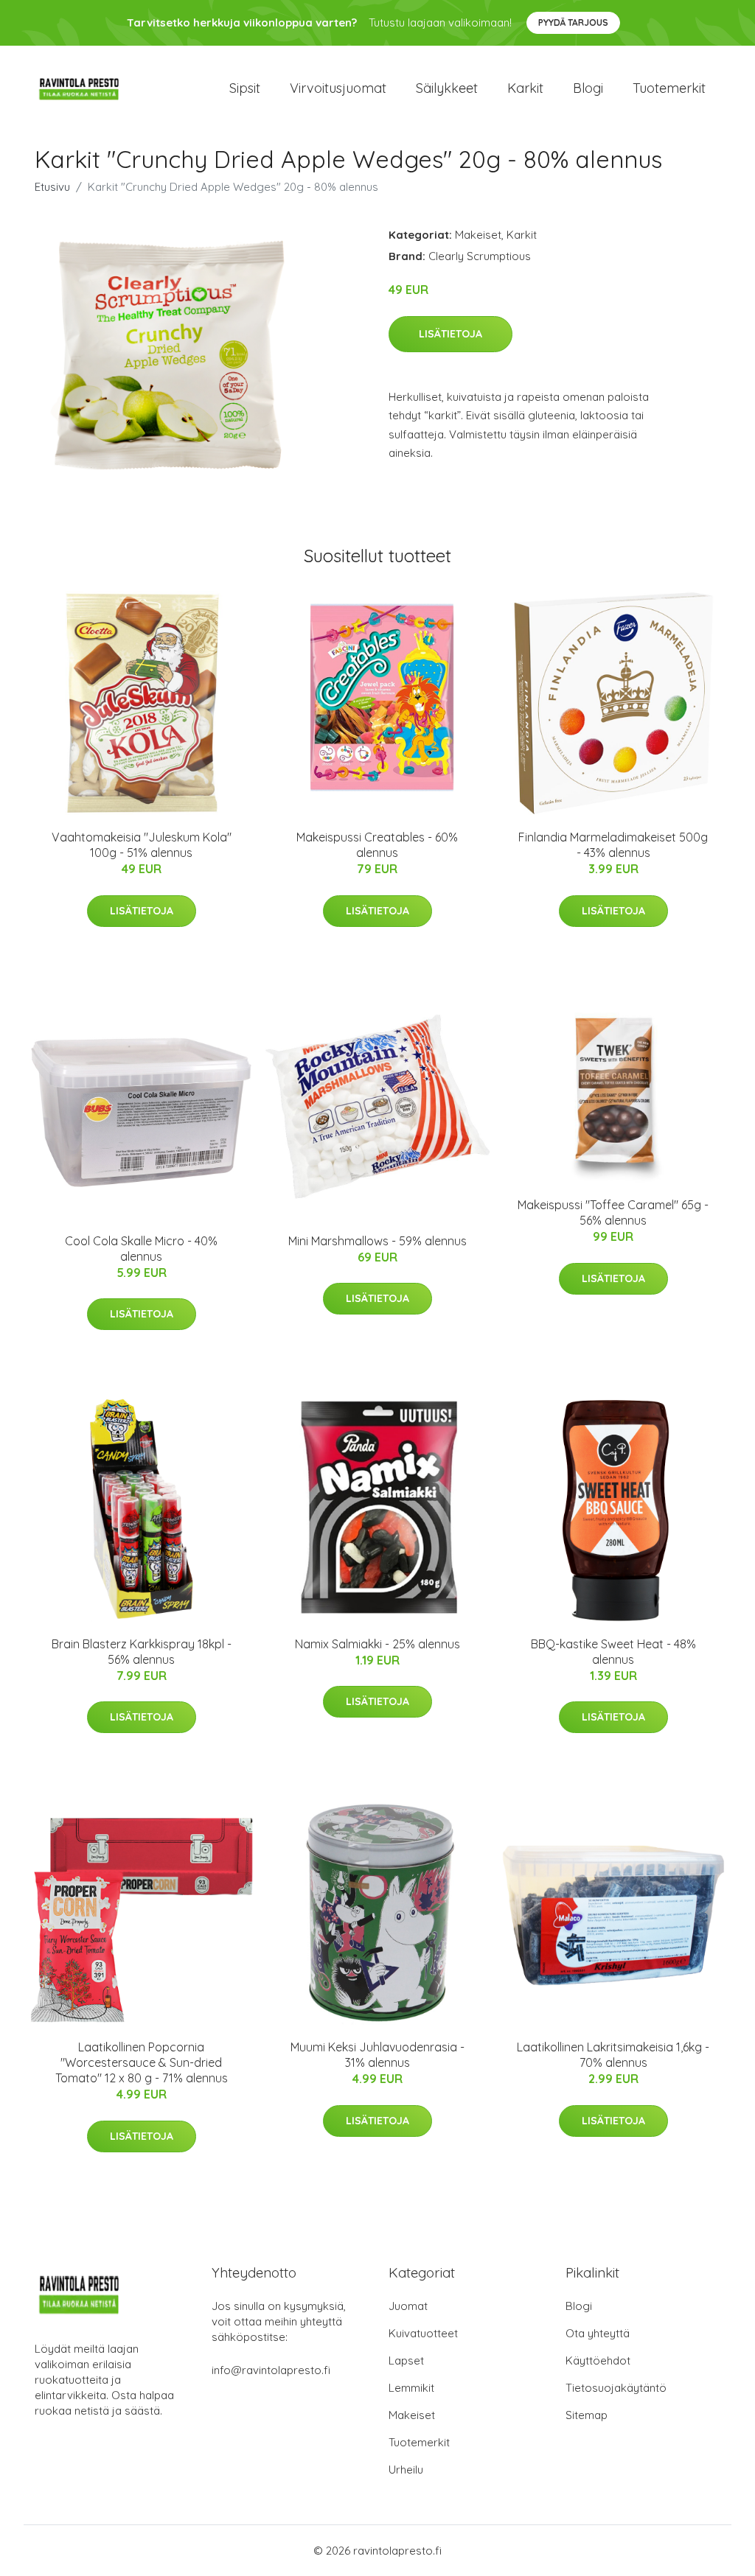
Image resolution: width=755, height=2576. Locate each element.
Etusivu (52, 187)
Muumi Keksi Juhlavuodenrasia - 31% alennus (377, 2055)
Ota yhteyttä (598, 2333)
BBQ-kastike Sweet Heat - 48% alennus (613, 1652)
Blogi (588, 88)
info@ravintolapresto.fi (271, 2370)
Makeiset (478, 235)
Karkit (525, 88)
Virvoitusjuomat (338, 88)
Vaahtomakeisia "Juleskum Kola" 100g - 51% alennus (142, 845)
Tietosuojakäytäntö (616, 2388)
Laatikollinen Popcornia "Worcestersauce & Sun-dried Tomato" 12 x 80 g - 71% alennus (142, 2062)
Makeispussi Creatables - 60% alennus (377, 845)
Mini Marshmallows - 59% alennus (377, 1241)
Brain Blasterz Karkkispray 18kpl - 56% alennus (142, 1652)
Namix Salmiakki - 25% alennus (377, 1644)
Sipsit (245, 88)
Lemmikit (411, 2388)
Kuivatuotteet (423, 2333)
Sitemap (587, 2415)
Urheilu (406, 2470)
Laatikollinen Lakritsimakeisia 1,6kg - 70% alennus (613, 2055)
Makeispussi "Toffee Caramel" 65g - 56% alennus (613, 1212)
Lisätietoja (450, 334)
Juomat (408, 2306)
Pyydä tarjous (573, 22)
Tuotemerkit (669, 88)
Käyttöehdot (598, 2360)
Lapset (406, 2360)
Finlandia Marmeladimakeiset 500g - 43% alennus (613, 845)
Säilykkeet (447, 88)
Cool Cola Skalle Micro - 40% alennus (141, 1249)
